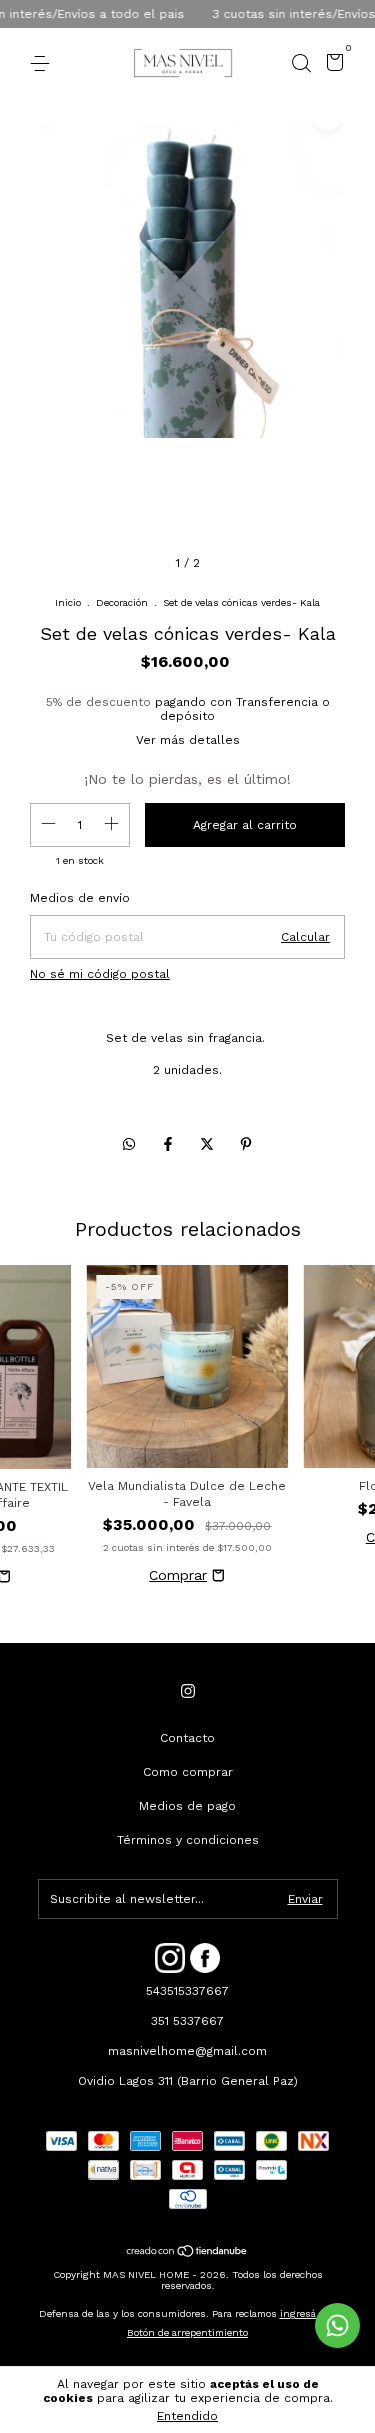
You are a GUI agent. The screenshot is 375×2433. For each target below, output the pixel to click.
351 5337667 (187, 2021)
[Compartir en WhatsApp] (129, 1144)
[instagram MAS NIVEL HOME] (188, 1691)
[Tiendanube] (187, 2253)
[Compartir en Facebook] (170, 1144)
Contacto (187, 1738)
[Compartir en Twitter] (209, 1144)
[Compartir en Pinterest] (246, 1144)
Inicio (68, 602)
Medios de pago (187, 1806)
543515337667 (187, 1991)
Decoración (122, 602)
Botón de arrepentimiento (187, 2332)
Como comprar (188, 1772)
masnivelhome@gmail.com (187, 2051)
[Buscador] (301, 64)
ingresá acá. (308, 2313)
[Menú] (43, 64)
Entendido (187, 2416)
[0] (331, 65)
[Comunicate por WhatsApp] (337, 2325)
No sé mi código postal (100, 974)
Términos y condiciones (188, 1840)
